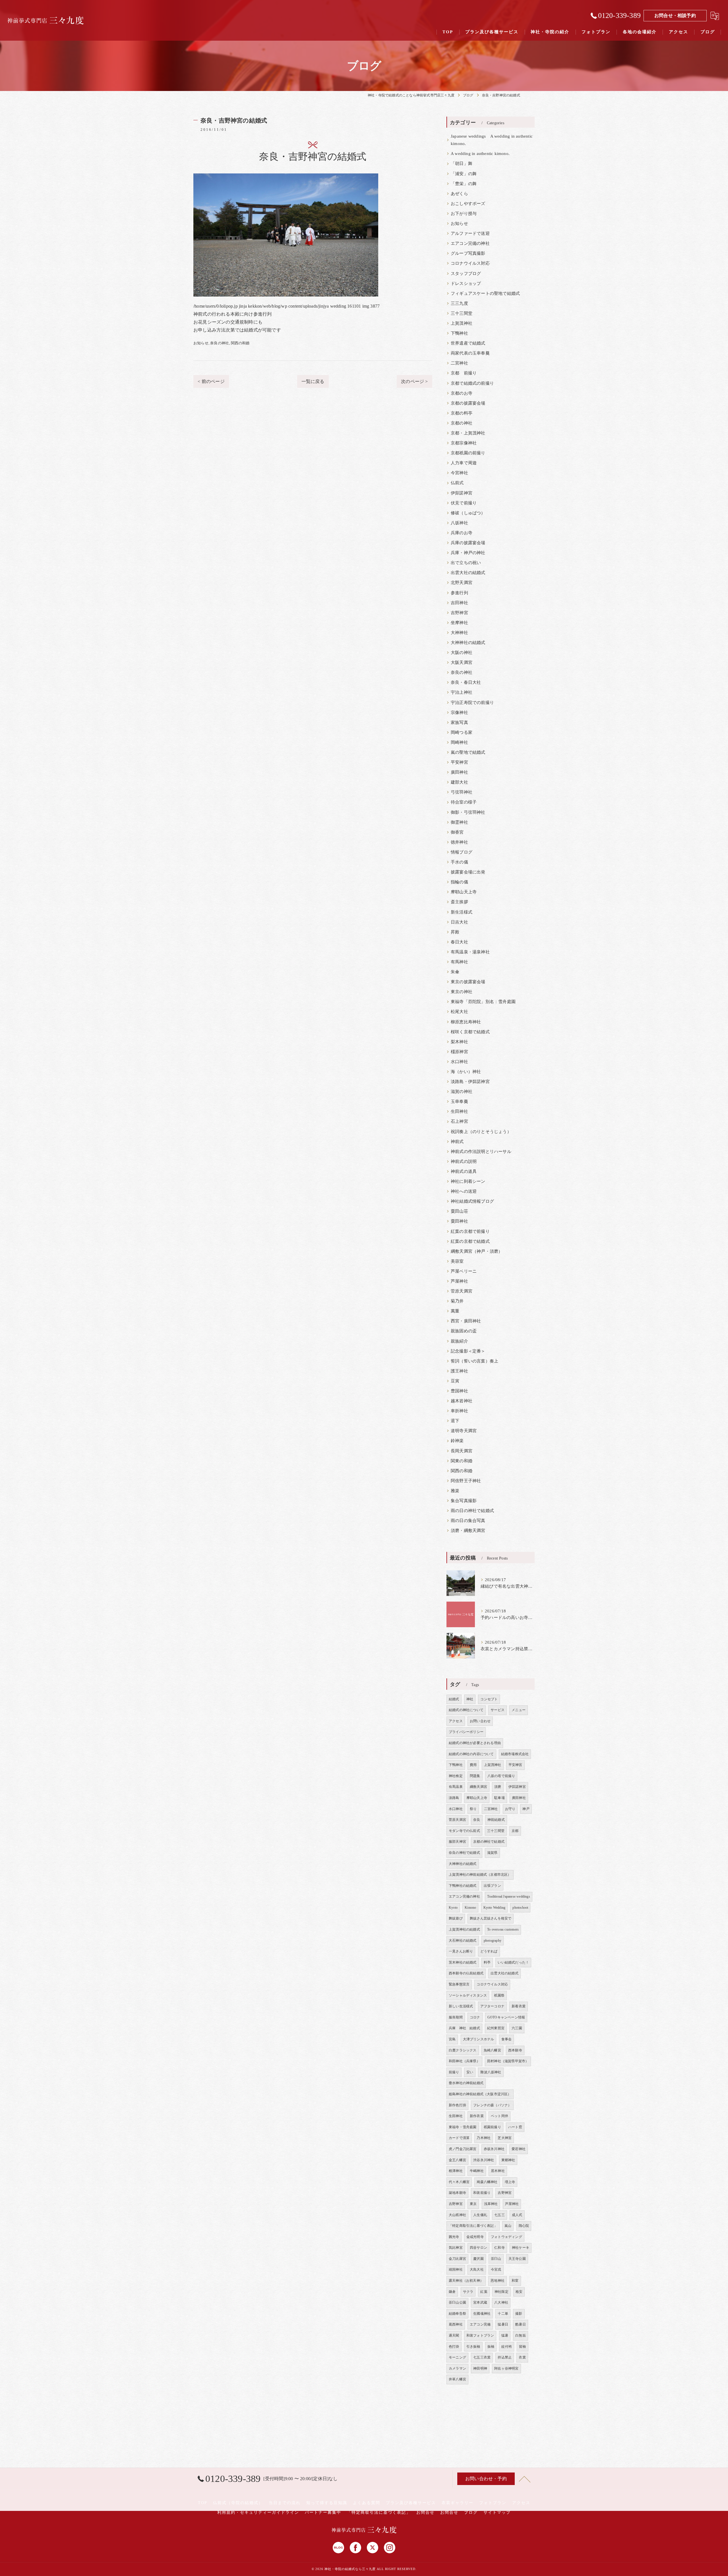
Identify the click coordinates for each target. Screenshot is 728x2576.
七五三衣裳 (482, 2357)
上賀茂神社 (462, 323)
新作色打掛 (457, 2105)
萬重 (455, 1311)
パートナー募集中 (323, 2512)
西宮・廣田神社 (466, 1321)
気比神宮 (456, 2248)
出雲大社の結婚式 (468, 573)
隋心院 (524, 2226)
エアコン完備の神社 (470, 243)
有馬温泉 (456, 1787)
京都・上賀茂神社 (468, 433)
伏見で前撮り (464, 503)
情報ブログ (462, 852)
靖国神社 (456, 2269)
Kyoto (453, 1908)
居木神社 (498, 2171)
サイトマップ (497, 2512)
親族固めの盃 (464, 1331)
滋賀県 (492, 1853)
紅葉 (484, 2292)
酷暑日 (521, 2324)
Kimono (470, 1908)
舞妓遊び (456, 1918)
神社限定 (501, 2292)
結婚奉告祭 (457, 2314)
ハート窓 (515, 2127)
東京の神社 (462, 992)
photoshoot (520, 1908)
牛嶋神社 (477, 2171)
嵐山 (508, 2226)
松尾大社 (459, 1012)
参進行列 (459, 593)
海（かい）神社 (466, 1072)
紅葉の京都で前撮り (470, 1231)
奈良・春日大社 (466, 682)
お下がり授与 (464, 214)
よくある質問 (367, 2503)
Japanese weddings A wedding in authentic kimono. (492, 140)
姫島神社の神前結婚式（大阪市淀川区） (480, 2094)
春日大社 (459, 942)
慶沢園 (478, 2259)
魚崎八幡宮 (492, 2050)
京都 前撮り (464, 373)
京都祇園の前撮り (468, 453)
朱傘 (455, 972)
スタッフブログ (466, 274)
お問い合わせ (480, 1721)
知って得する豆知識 (327, 2503)
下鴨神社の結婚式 (463, 1886)
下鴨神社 (459, 333)
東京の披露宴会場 (468, 982)
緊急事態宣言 (459, 1984)
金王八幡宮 (457, 2160)
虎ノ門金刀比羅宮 (463, 2149)
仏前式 (457, 483)
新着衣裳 (519, 2006)
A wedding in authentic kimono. (480, 154)
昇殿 (455, 932)
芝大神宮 (505, 2138)
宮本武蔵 (480, 2302)
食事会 (507, 2039)
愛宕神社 (519, 2149)
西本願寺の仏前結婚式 (466, 1973)
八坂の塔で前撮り (501, 1776)
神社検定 (456, 1776)
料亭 (487, 1962)
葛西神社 (456, 2324)
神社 (470, 1699)
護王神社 (459, 1371)
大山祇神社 (457, 2215)
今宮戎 (496, 2269)
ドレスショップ (466, 283)
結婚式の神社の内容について (471, 1754)
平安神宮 (459, 762)
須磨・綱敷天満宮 (468, 1531)
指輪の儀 (459, 882)
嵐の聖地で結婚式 (468, 752)
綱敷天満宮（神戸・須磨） (477, 1251)
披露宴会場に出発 (468, 872)
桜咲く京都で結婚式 (470, 1032)
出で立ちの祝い (466, 563)
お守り (510, 1809)
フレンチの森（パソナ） (492, 2105)
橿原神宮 (459, 1052)
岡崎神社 (459, 742)
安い (470, 2072)
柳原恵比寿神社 (466, 1022)
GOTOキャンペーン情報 (506, 2017)
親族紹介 (459, 1341)
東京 (473, 2204)
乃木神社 (484, 2138)
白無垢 (521, 2335)
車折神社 (459, 1411)
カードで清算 (459, 2138)
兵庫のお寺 (462, 533)
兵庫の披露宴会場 (468, 543)
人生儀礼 (480, 2215)
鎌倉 (452, 2292)
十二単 (503, 2314)
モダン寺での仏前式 (464, 1831)
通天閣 (454, 2335)
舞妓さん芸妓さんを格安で (491, 1918)
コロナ (475, 2017)
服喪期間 (456, 2017)
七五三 (500, 2215)
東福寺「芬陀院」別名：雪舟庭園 (483, 1002)
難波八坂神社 (491, 2072)
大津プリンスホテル (479, 2039)
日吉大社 (459, 922)
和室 (515, 2281)
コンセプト (489, 1699)
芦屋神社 (459, 1281)
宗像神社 (459, 713)
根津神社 (456, 2171)
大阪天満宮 (462, 662)
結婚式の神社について (466, 1710)
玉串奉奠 (459, 1101)
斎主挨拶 (459, 902)
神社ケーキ (521, 2248)
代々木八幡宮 (459, 2182)
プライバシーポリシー (466, 1732)
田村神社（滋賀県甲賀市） (508, 2061)
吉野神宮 (459, 613)
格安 (519, 2292)
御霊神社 (459, 822)
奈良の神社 (220, 343)
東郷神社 (508, 2160)
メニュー (519, 1710)
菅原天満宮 (462, 1291)
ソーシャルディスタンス (468, 1995)
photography (493, 1941)
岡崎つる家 (462, 732)
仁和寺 (500, 2248)
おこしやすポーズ (468, 204)
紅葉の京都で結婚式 (470, 1241)
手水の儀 (459, 862)
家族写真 (459, 722)
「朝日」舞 (462, 163)
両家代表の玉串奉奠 (470, 353)
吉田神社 (459, 603)
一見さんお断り (461, 1951)
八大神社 (501, 2302)
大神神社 (459, 633)
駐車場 (500, 1798)
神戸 (526, 1809)
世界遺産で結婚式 (468, 343)
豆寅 (455, 1381)
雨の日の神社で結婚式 (472, 1511)
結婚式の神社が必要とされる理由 (475, 1743)
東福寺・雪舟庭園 (463, 2127)
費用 (473, 1765)
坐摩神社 (459, 623)
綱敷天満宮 (478, 1787)
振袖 (491, 2347)
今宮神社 (459, 473)
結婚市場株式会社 (515, 1754)
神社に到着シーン (468, 1181)
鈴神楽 (457, 1441)
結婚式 (454, 1699)
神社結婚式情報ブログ (472, 1201)
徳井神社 (459, 842)
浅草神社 (491, 2204)
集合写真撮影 (464, 1501)
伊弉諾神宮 (462, 493)
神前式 (457, 1142)
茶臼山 (496, 2259)
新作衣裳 (477, 2116)
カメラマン (457, 2368)
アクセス (456, 1721)
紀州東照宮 (496, 2028)
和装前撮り (482, 2193)
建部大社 (459, 782)
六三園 (517, 2028)
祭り (473, 1809)
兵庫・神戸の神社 (468, 553)
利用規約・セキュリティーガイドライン (258, 2512)
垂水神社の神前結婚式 (466, 2083)
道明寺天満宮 (464, 1431)
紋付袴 (507, 2347)
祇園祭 (499, 1995)
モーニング (457, 2357)
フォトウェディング (506, 2237)
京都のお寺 (462, 393)
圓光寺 (454, 2237)
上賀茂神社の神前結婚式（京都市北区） (480, 1875)
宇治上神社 (462, 692)
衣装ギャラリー (458, 2503)
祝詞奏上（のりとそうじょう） (481, 1132)
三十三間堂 (462, 313)
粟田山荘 (459, 1211)
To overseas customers (503, 1929)
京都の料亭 (462, 413)
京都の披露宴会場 (468, 403)
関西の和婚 (240, 343)
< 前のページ (211, 381)
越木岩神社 (462, 1401)
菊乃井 (457, 1301)
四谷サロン (478, 2248)
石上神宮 (459, 1121)
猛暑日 (503, 2324)
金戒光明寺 (475, 2237)
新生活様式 (462, 912)
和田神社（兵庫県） (464, 2061)
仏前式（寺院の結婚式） (238, 2503)
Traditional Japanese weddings (509, 1896)
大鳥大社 (477, 2269)
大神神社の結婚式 (468, 643)
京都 (515, 1831)
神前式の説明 (464, 1161)
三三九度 (459, 303)
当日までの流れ (285, 2503)
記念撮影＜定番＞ (468, 1351)
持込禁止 (505, 2357)
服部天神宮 (457, 1842)
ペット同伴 (500, 2116)
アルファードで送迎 (470, 233)
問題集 (475, 1776)
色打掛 (454, 2347)
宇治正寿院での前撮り (472, 703)
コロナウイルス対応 (470, 263)
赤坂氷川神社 (494, 2149)
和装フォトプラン (480, 2335)
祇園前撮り (492, 2127)
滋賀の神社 (462, 1092)
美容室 (457, 1261)
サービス (498, 1710)
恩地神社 (498, 2281)
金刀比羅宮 (457, 2259)
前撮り (454, 2072)
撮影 (519, 2314)
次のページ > (414, 381)
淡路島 (454, 1798)
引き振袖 (473, 2347)
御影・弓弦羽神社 (468, 812)
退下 (455, 1421)
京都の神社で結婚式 (489, 1842)
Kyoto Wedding (495, 1908)
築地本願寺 (457, 2193)
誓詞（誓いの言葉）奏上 (474, 1361)
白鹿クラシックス (463, 2050)
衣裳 (522, 2357)
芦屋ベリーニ (464, 1271)
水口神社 (459, 1062)
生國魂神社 (482, 2314)
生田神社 (459, 1111)
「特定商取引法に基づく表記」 (473, 2226)
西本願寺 (515, 2050)
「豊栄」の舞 (464, 184)
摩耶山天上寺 (464, 892)
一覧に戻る (313, 381)
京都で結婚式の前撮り (472, 383)
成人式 (517, 2215)
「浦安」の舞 (464, 174)
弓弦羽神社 (462, 792)
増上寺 (510, 2182)
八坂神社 (459, 523)
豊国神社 (459, 1391)
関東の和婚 (462, 1461)
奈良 (477, 1820)
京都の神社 (462, 423)
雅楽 (455, 1491)
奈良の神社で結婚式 (464, 1853)
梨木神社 (459, 1042)
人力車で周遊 (464, 463)
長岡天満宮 (462, 1451)
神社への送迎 (464, 1191)
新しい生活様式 (461, 2006)
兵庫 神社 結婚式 (464, 2028)
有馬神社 (459, 962)
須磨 (498, 1787)
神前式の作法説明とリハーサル (481, 1152)
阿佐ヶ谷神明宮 (506, 2368)
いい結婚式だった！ (513, 1962)
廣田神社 (459, 772)
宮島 (452, 2039)
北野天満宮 (462, 583)
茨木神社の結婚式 (463, 1962)
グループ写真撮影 (468, 253)
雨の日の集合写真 (468, 1521)
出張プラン (492, 1886)
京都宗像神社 (464, 443)
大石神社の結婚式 (463, 1941)
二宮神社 (459, 363)
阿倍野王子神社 (466, 1481)
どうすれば (489, 1951)
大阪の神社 (462, 653)
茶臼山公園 (457, 2302)
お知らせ (201, 343)
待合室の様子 (464, 802)
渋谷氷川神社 (484, 2160)
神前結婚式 (496, 1820)
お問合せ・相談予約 (675, 15)
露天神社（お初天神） (466, 2281)
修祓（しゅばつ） (468, 513)
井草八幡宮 (457, 2379)
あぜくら (459, 194)
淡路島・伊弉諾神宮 (470, 1082)
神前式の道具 (464, 1171)
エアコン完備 (480, 2324)
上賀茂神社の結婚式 (464, 1929)
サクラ (468, 2292)
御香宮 (457, 832)
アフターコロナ (492, 2006)
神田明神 (480, 2368)
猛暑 (505, 2335)
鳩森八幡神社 (487, 2182)
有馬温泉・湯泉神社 (470, 952)
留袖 (522, 2347)
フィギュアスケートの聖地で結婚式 (485, 293)
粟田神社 (459, 1221)
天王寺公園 (517, 2259)
